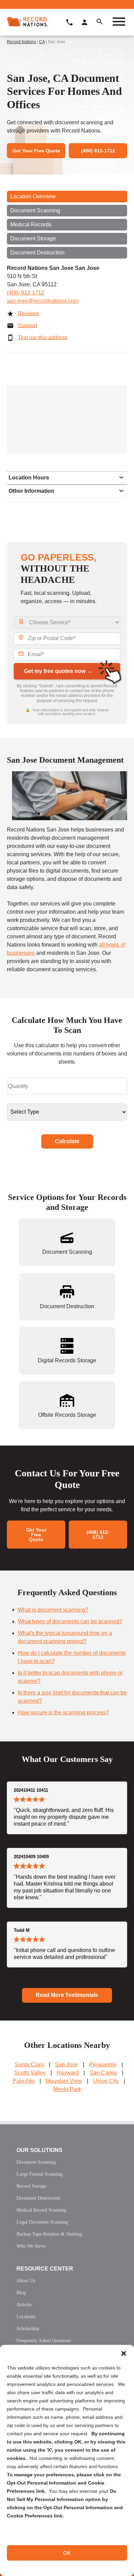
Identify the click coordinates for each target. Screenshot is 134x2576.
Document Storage (33, 239)
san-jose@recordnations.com (43, 301)
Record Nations (21, 42)
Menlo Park (67, 2089)
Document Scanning (35, 210)
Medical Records (31, 224)
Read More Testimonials (67, 1995)
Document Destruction (37, 253)
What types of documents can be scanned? (70, 1621)
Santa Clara (29, 2065)
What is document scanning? (53, 1610)
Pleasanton (103, 2065)
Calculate (67, 1141)
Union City (106, 2081)
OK (67, 2553)
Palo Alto (24, 2081)
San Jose (66, 2065)
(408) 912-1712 (26, 293)
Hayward (68, 2073)
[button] (124, 2353)
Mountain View (64, 2081)
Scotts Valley (30, 2073)
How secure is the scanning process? (63, 1712)
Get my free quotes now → (58, 671)
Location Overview (33, 196)
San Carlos (103, 2073)
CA (42, 42)
